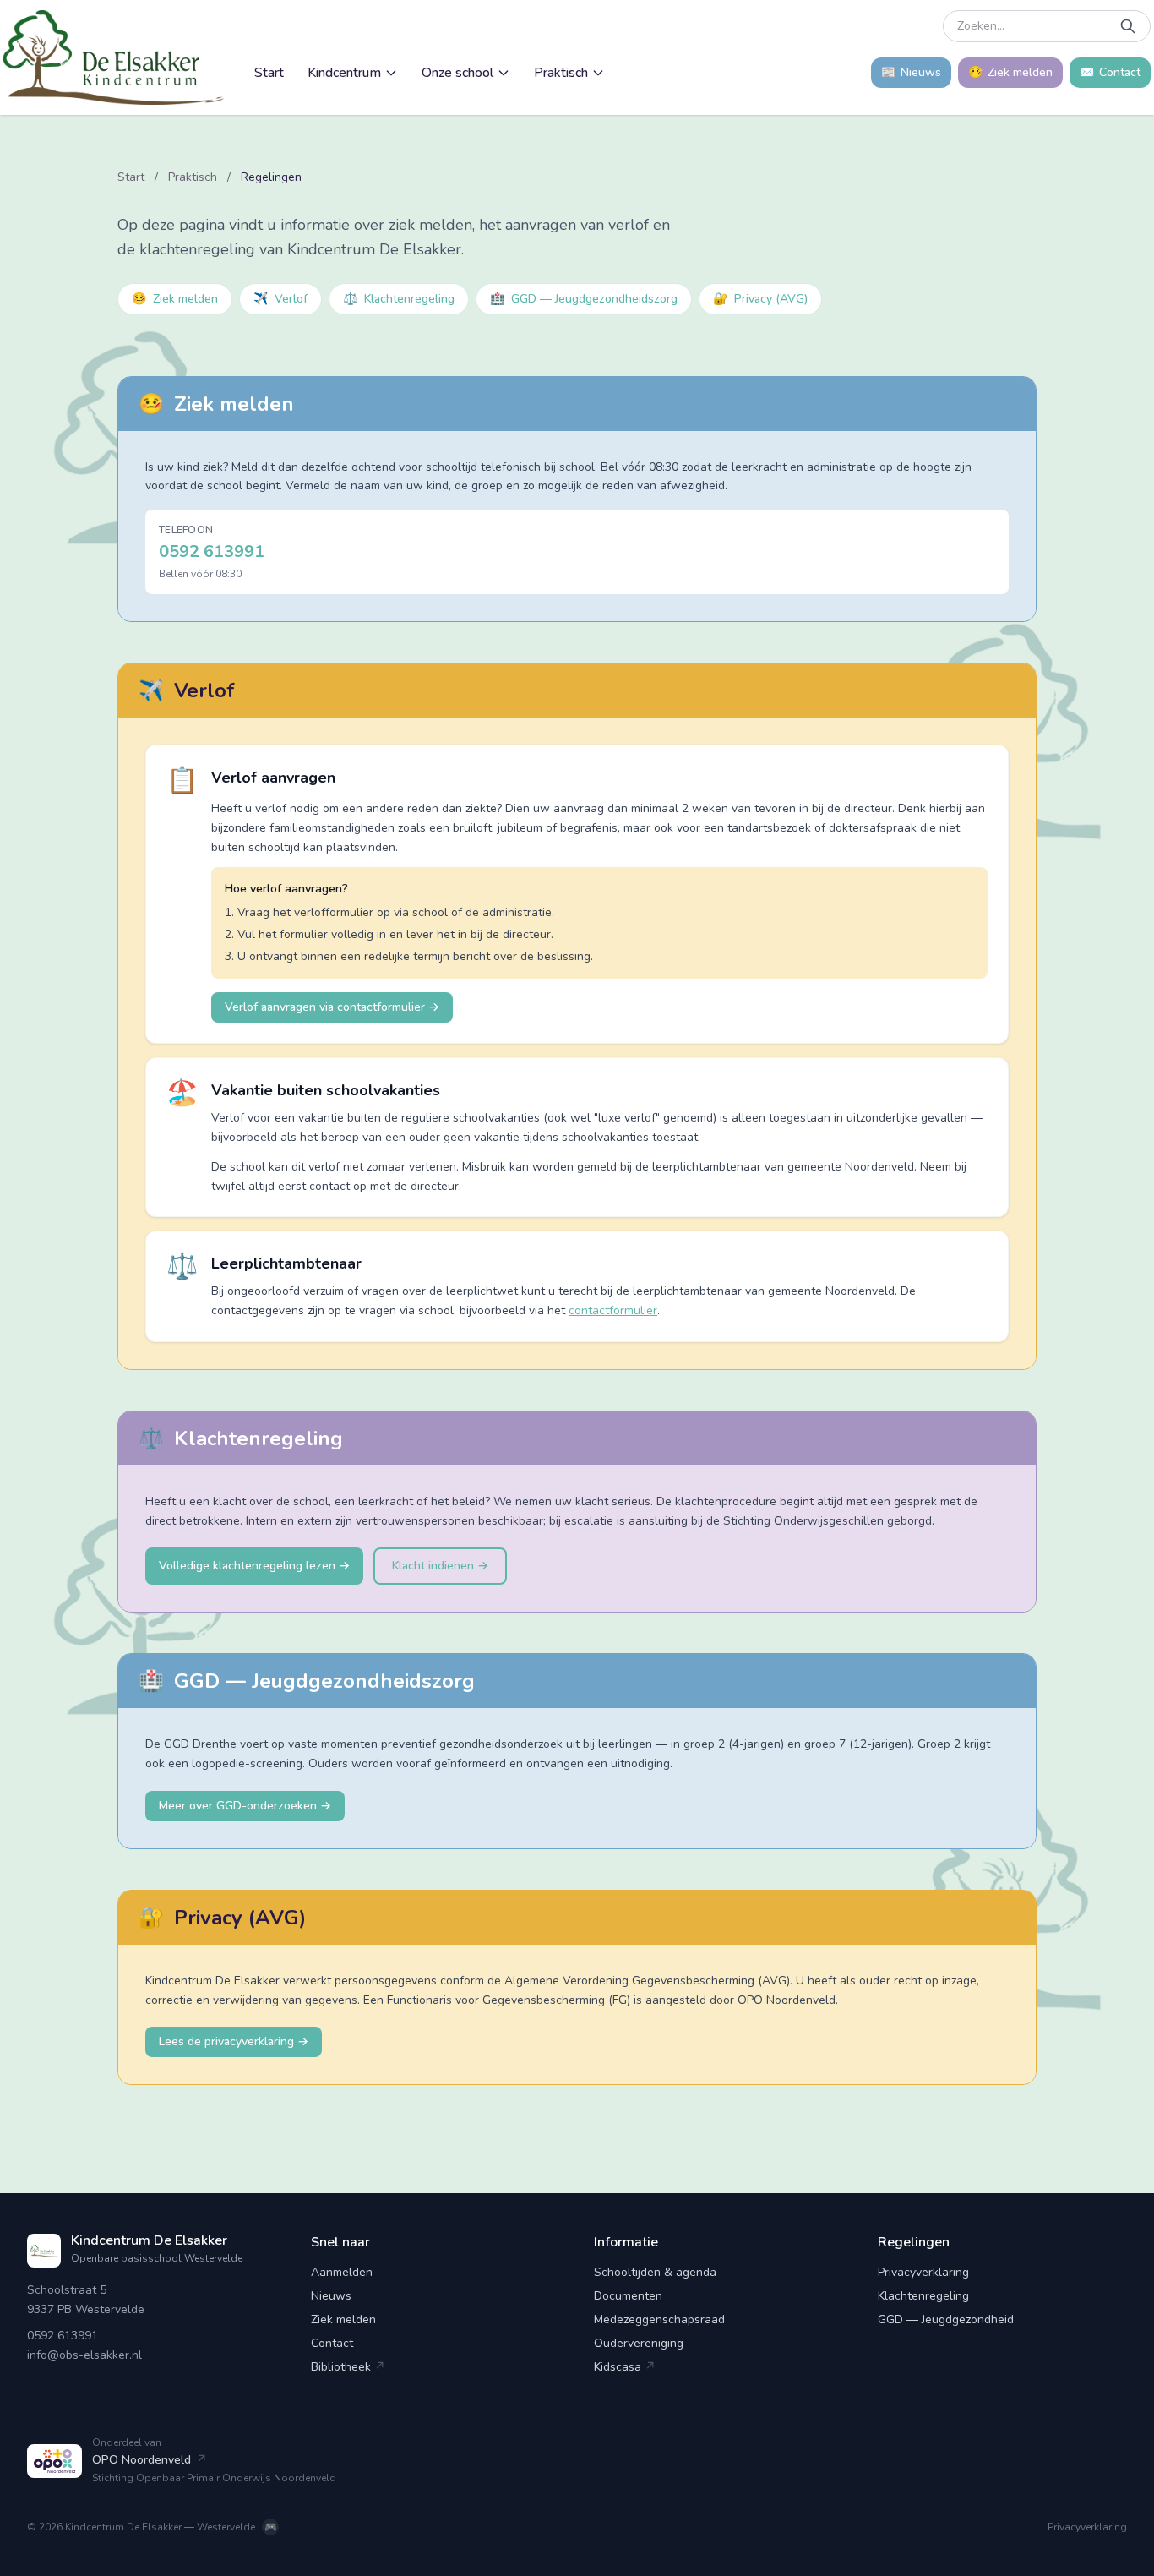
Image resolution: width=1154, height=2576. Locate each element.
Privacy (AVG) (760, 299)
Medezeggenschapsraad (659, 2319)
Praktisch (561, 73)
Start (269, 73)
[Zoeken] (1128, 26)
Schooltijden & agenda (655, 2272)
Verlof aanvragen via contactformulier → (332, 1007)
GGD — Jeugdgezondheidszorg (584, 299)
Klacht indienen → (440, 1566)
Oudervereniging (639, 2343)
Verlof (280, 299)
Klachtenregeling (399, 299)
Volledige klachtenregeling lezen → (254, 1566)
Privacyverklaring (923, 2272)
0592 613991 (212, 551)
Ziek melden (175, 299)
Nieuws (331, 2296)
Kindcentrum (344, 73)
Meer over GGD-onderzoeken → (245, 1806)
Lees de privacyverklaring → (234, 2041)
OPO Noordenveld (150, 2460)
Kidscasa (625, 2367)
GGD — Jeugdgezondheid (946, 2319)
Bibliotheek (348, 2367)
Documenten (628, 2296)
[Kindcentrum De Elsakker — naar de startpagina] (114, 57)
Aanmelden (342, 2272)
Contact (332, 2343)
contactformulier (613, 1310)
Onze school (457, 73)
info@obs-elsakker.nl (84, 2355)
